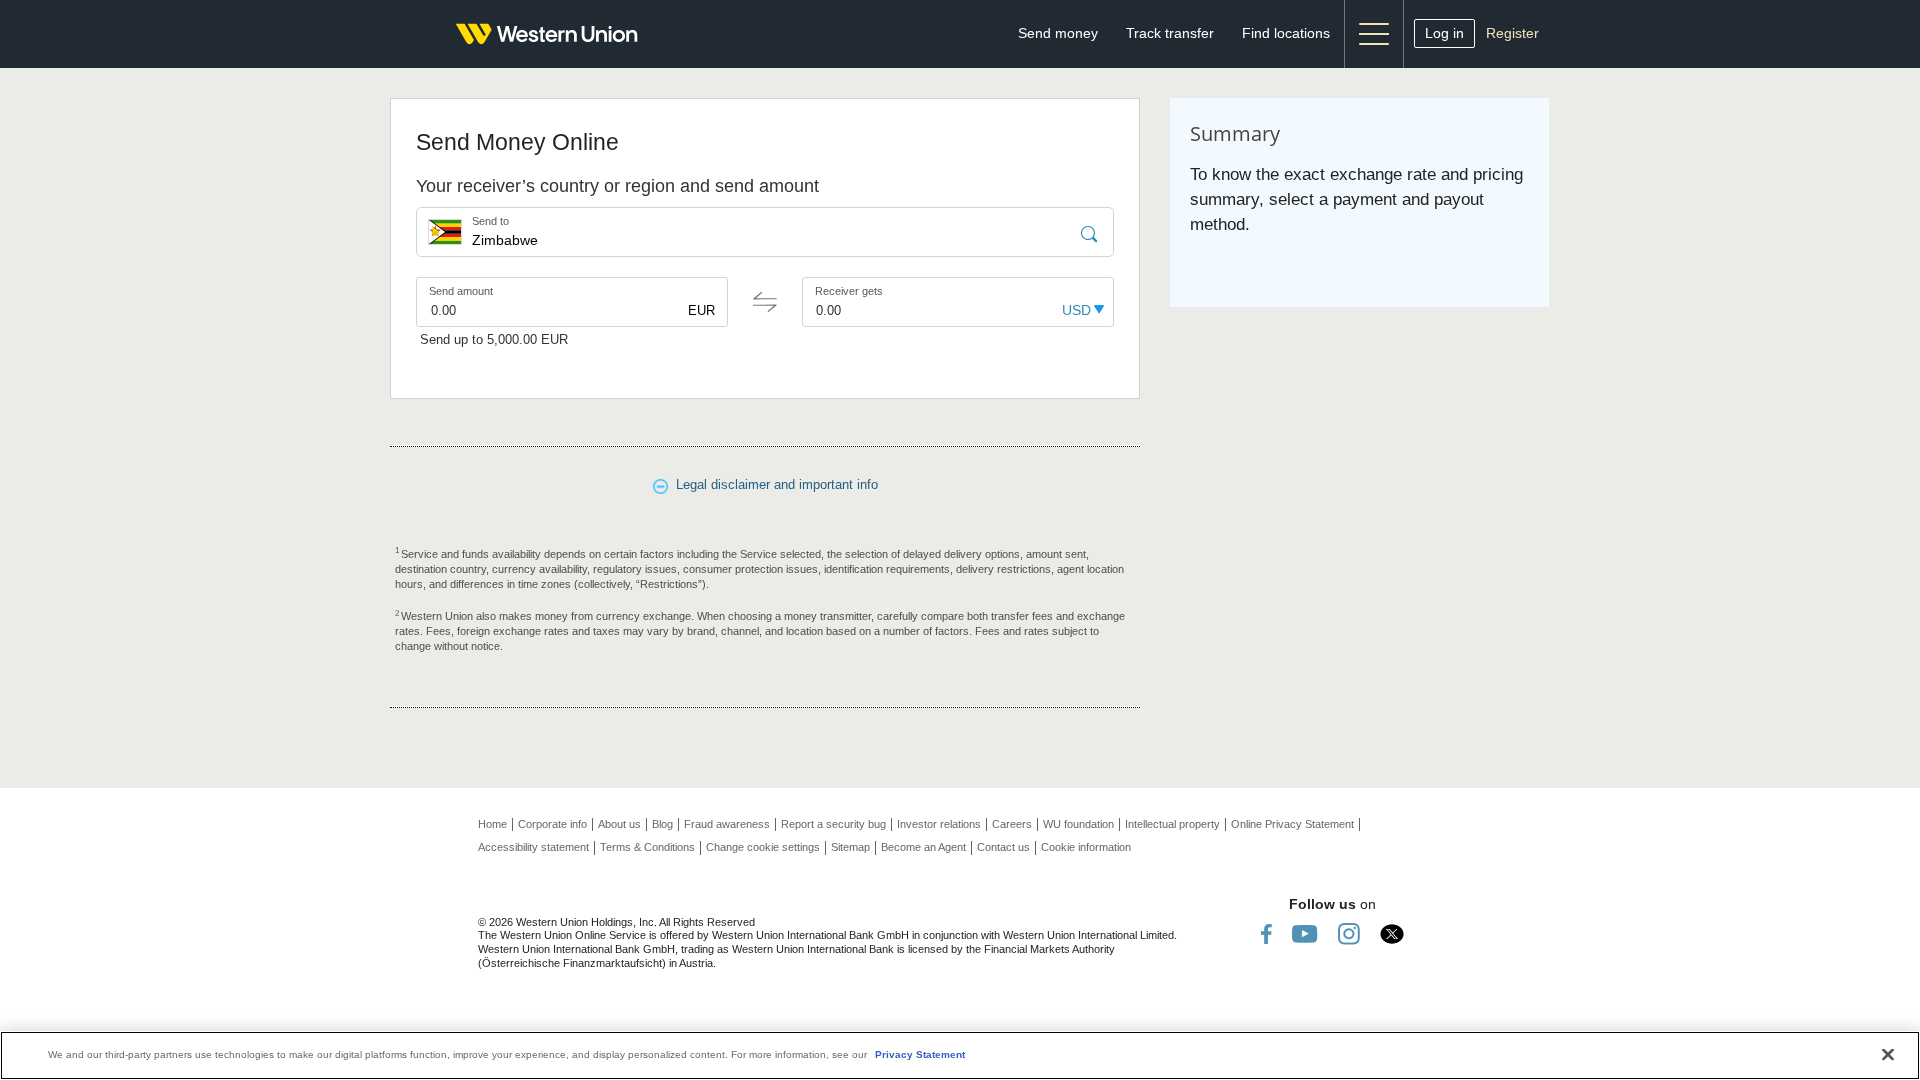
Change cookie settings (763, 847)
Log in (1444, 33)
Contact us (1003, 847)
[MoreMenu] (1374, 34)
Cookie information (1086, 847)
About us (619, 824)
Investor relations (939, 824)
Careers (1012, 824)
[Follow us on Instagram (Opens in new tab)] (1349, 933)
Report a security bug (833, 824)
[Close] (1888, 1054)
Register (1512, 33)
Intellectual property (1172, 824)
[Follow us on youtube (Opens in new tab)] (1305, 933)
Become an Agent (923, 847)
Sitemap (850, 847)
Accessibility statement (533, 847)
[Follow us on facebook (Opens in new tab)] (1266, 933)
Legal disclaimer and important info (773, 484)
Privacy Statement (920, 1054)
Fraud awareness (727, 824)
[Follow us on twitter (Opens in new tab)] (1392, 933)
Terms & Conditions (647, 847)
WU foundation (1078, 824)
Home (492, 824)
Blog (662, 824)
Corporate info (552, 824)
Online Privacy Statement (1292, 824)
